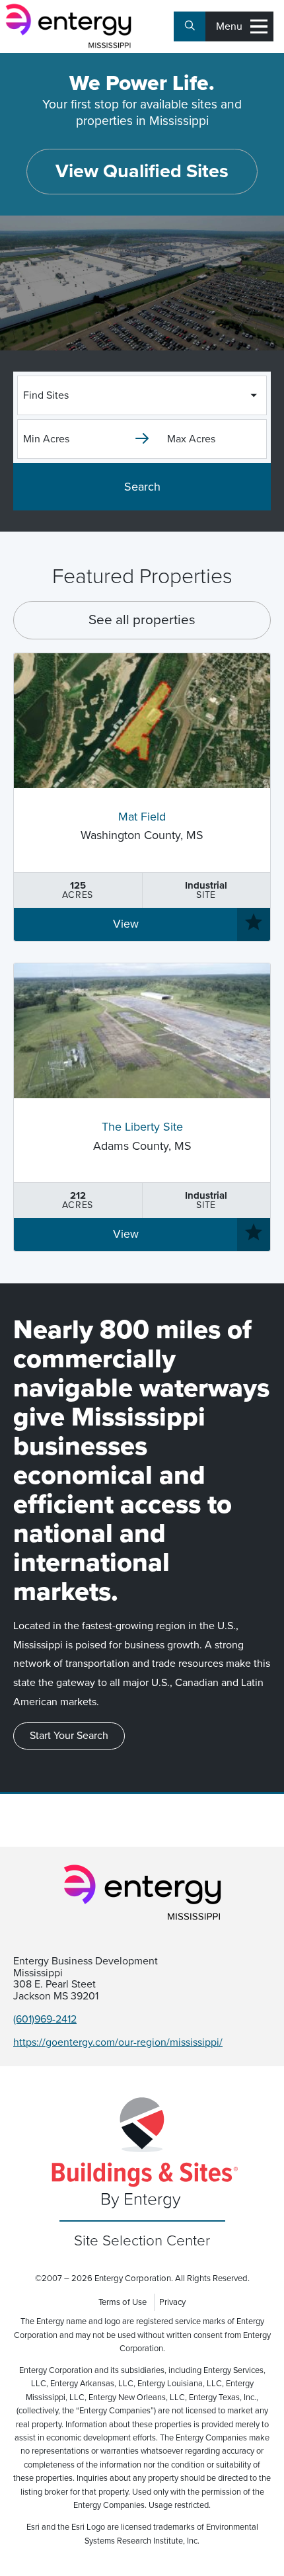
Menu (229, 26)
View (126, 924)
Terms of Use (123, 2302)
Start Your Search (69, 1736)
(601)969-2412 (45, 2019)
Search (142, 487)
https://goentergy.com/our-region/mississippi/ (118, 2042)
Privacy (172, 2302)
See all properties (142, 620)
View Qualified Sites (142, 171)
